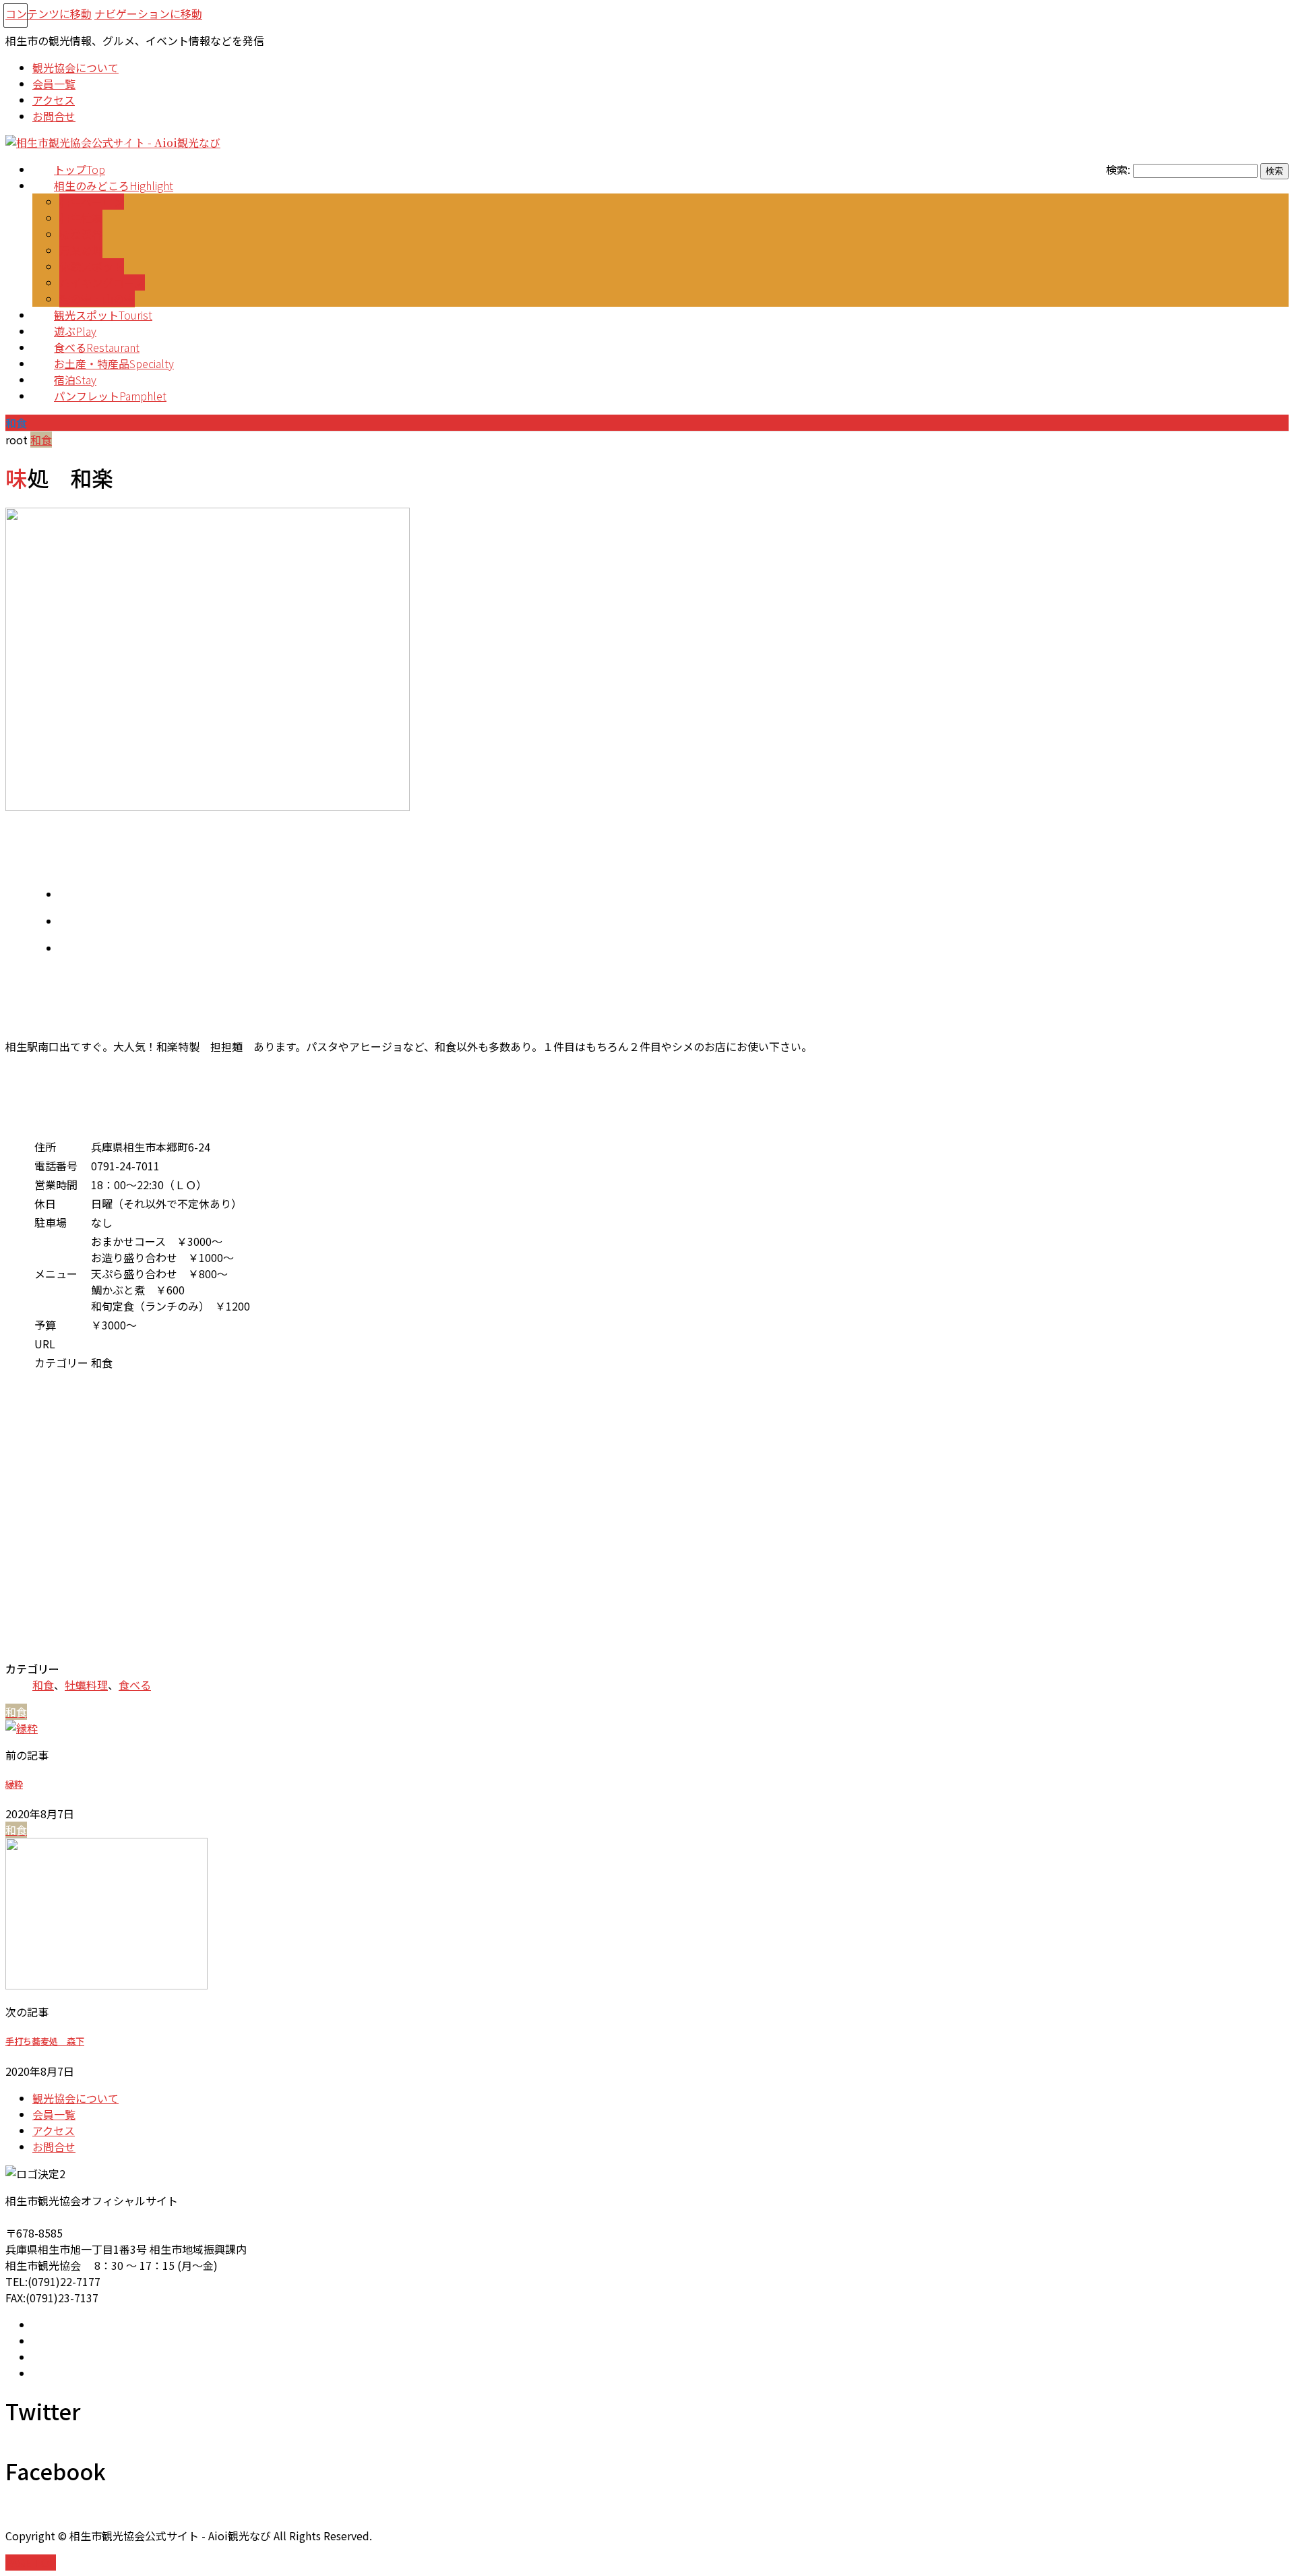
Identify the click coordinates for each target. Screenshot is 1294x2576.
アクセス (54, 2130)
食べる (135, 1685)
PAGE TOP (31, 2563)
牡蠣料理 (86, 1685)
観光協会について (75, 2098)
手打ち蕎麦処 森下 (45, 2041)
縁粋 (14, 1784)
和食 (43, 1685)
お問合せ (54, 2147)
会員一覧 (54, 2114)
